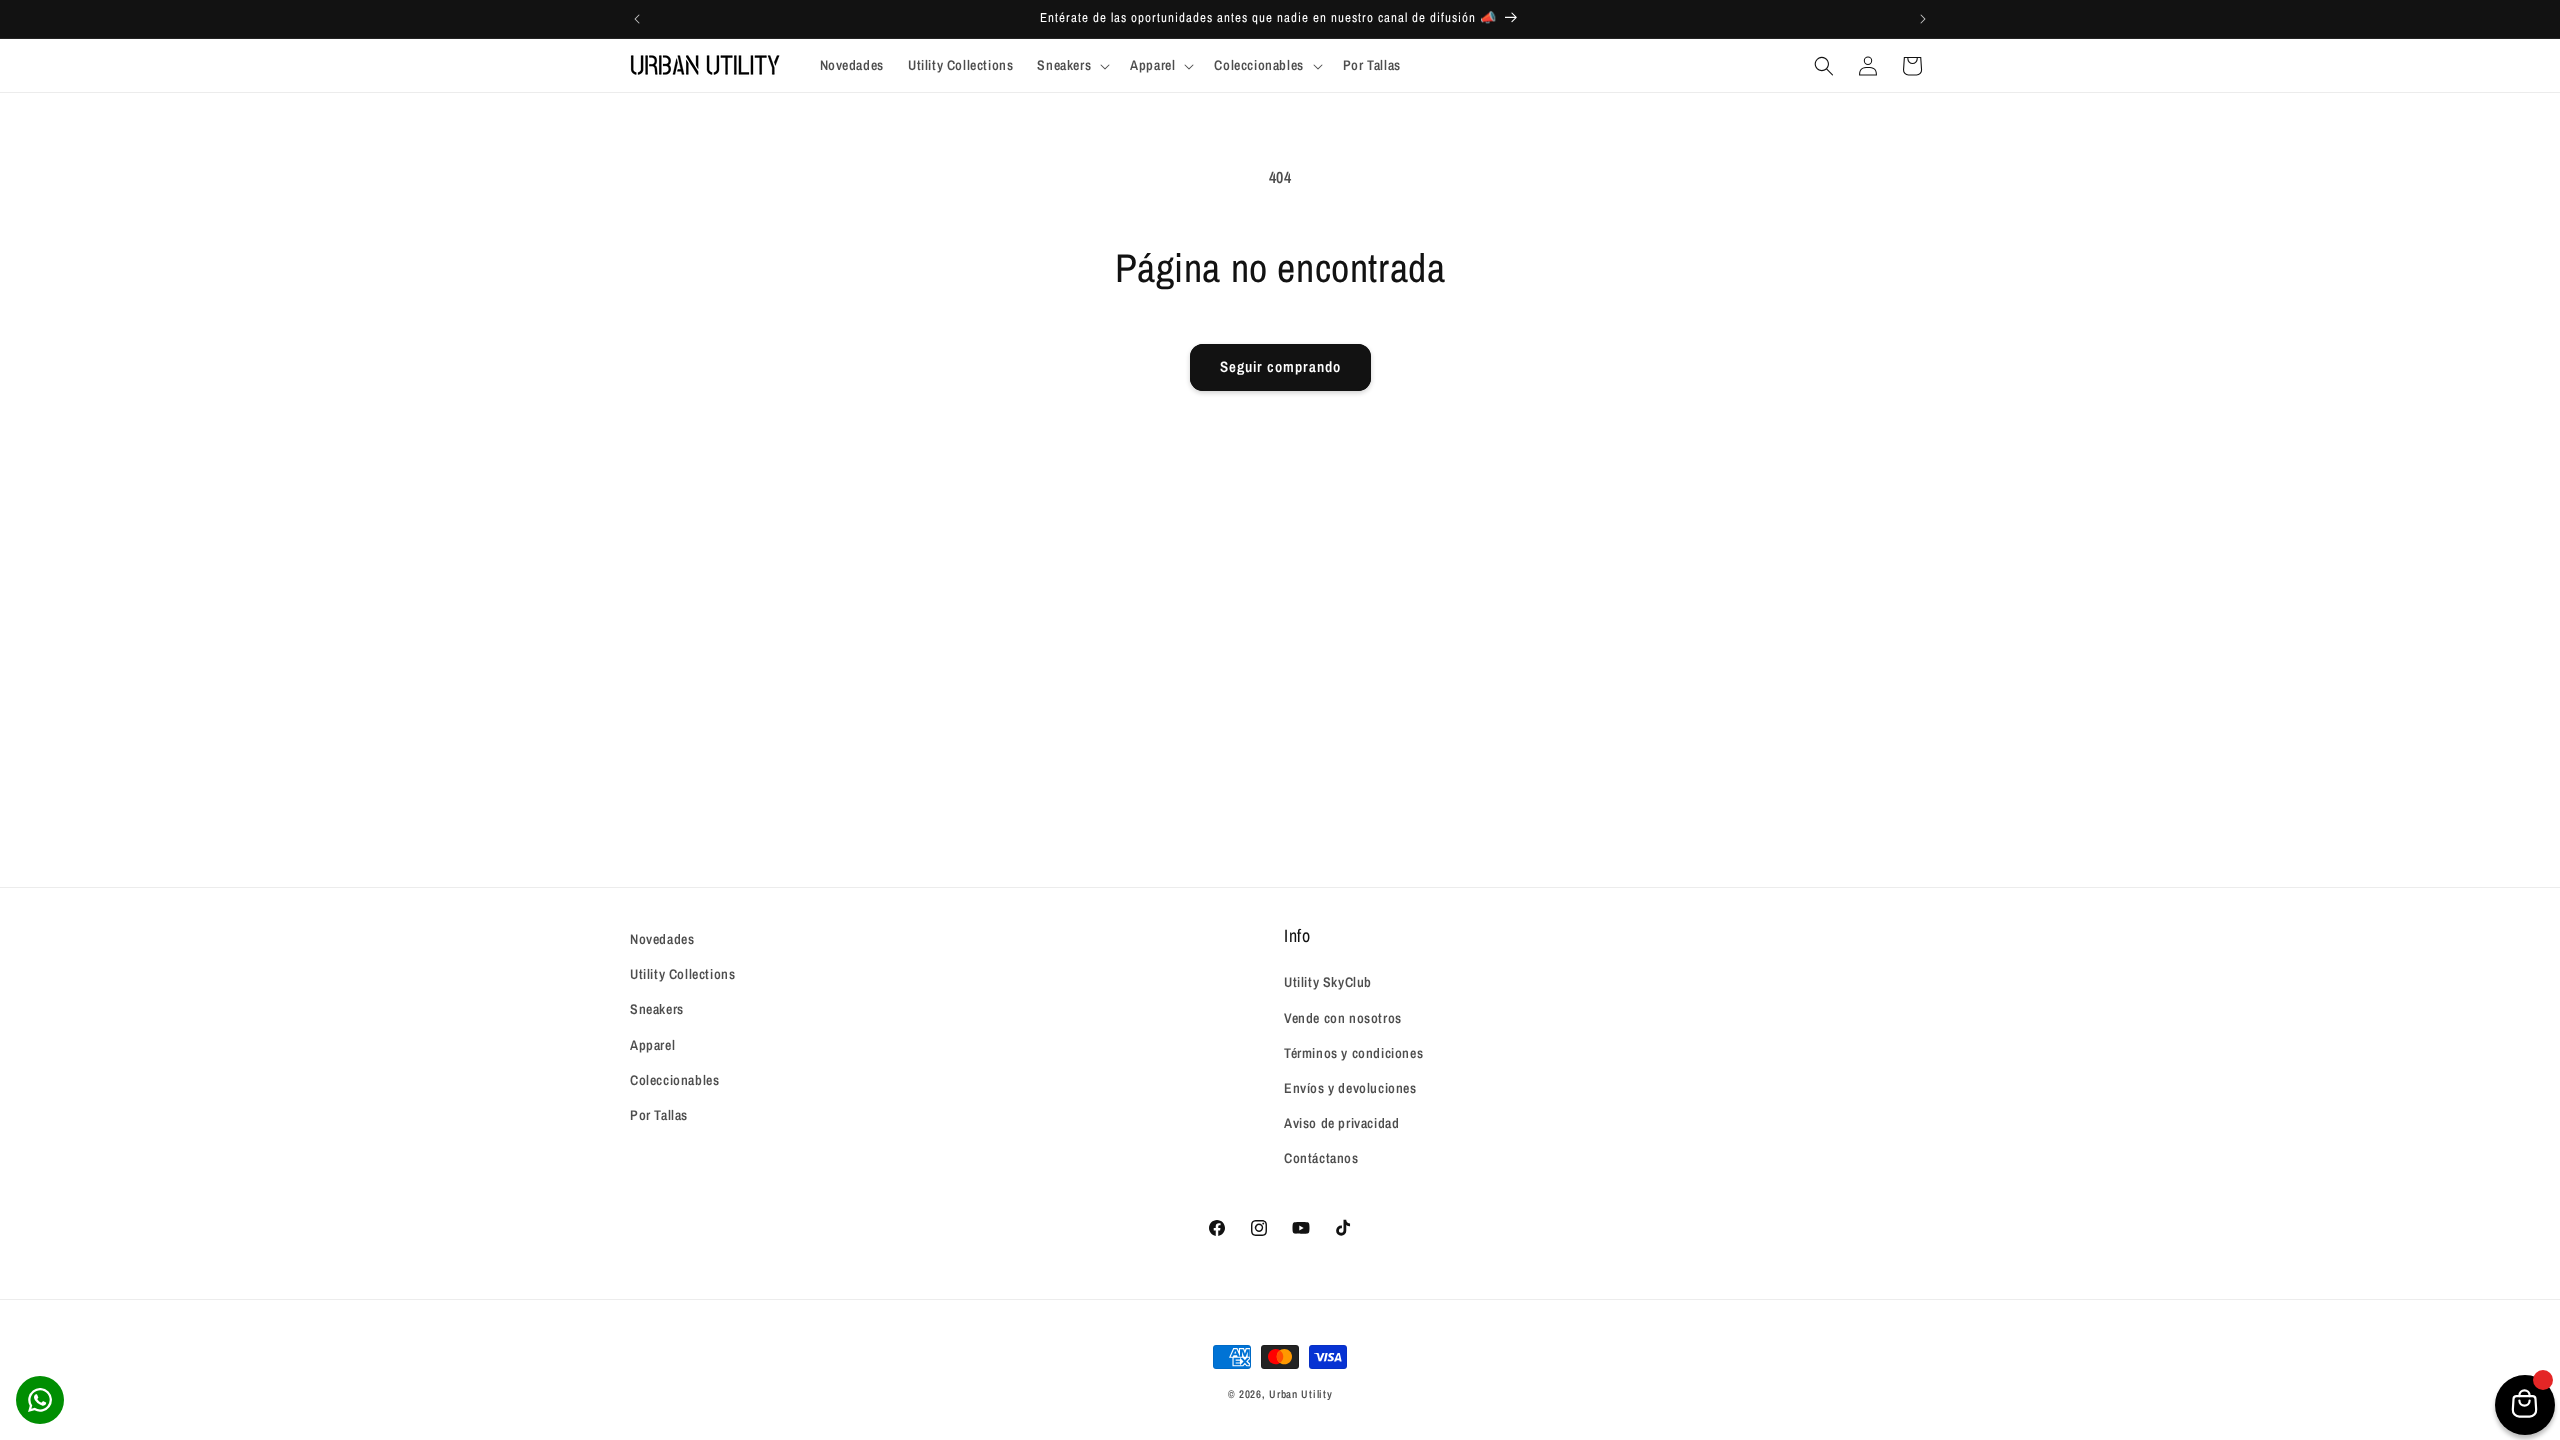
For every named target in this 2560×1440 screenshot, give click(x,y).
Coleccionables (674, 1080)
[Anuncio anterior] (637, 19)
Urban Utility (1300, 1394)
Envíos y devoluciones (1350, 1088)
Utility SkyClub (1328, 982)
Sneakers (657, 1009)
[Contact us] (40, 1400)
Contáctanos (1321, 1158)
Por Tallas (659, 1115)
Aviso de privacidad (1341, 1123)
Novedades (662, 939)
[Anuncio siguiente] (1923, 19)
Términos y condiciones (1353, 1053)
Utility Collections (682, 974)
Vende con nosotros (1343, 1018)
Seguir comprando (1280, 366)
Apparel (652, 1045)
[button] (1071, 65)
